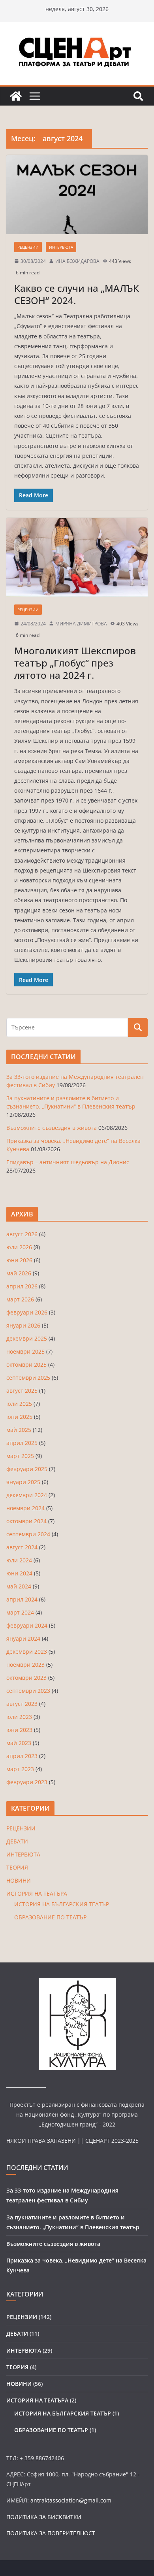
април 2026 (22, 1286)
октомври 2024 (26, 1521)
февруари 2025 (27, 1469)
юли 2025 (19, 1404)
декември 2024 (27, 1495)
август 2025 (22, 1391)
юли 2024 (19, 1560)
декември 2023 (27, 1652)
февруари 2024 (27, 1625)
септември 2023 (28, 1691)
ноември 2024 (25, 1508)
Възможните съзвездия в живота (52, 1128)
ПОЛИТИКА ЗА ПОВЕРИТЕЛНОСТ (51, 2533)
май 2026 (19, 1273)
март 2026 (20, 1299)
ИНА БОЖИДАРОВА (77, 261)
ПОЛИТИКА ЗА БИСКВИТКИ (44, 2517)
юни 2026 (19, 1260)
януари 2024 (23, 1638)
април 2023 (22, 1756)
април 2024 (22, 1599)
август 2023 (22, 1704)
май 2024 (19, 1586)
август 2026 (22, 1234)
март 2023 (20, 1769)
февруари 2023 (27, 1782)
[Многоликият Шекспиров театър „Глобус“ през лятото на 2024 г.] (77, 557)
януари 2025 (23, 1482)
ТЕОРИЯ (17, 1867)
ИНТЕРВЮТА (61, 247)
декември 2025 (27, 1338)
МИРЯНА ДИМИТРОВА (81, 624)
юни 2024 (19, 1573)
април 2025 (22, 1443)
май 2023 (19, 1743)
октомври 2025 (26, 1364)
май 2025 (19, 1430)
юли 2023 (19, 1717)
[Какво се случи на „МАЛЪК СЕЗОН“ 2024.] (77, 194)
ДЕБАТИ (17, 1841)
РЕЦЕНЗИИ (28, 247)
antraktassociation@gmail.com (71, 2500)
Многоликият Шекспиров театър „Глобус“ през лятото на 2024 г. (75, 663)
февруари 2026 (27, 1312)
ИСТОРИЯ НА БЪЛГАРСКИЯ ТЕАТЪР (62, 1904)
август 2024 (22, 1547)
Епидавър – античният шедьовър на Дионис (68, 1162)
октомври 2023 (26, 1678)
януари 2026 (23, 1325)
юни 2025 (19, 1417)
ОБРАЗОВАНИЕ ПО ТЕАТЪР (50, 1917)
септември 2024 (28, 1534)
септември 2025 (28, 1378)
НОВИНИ (19, 1880)
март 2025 (20, 1456)
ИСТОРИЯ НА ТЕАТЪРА (37, 1893)
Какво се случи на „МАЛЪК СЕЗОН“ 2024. (77, 294)
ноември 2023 (25, 1665)
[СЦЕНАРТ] (16, 96)
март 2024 (20, 1612)
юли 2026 (19, 1247)
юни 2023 (19, 1730)
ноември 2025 (25, 1351)
